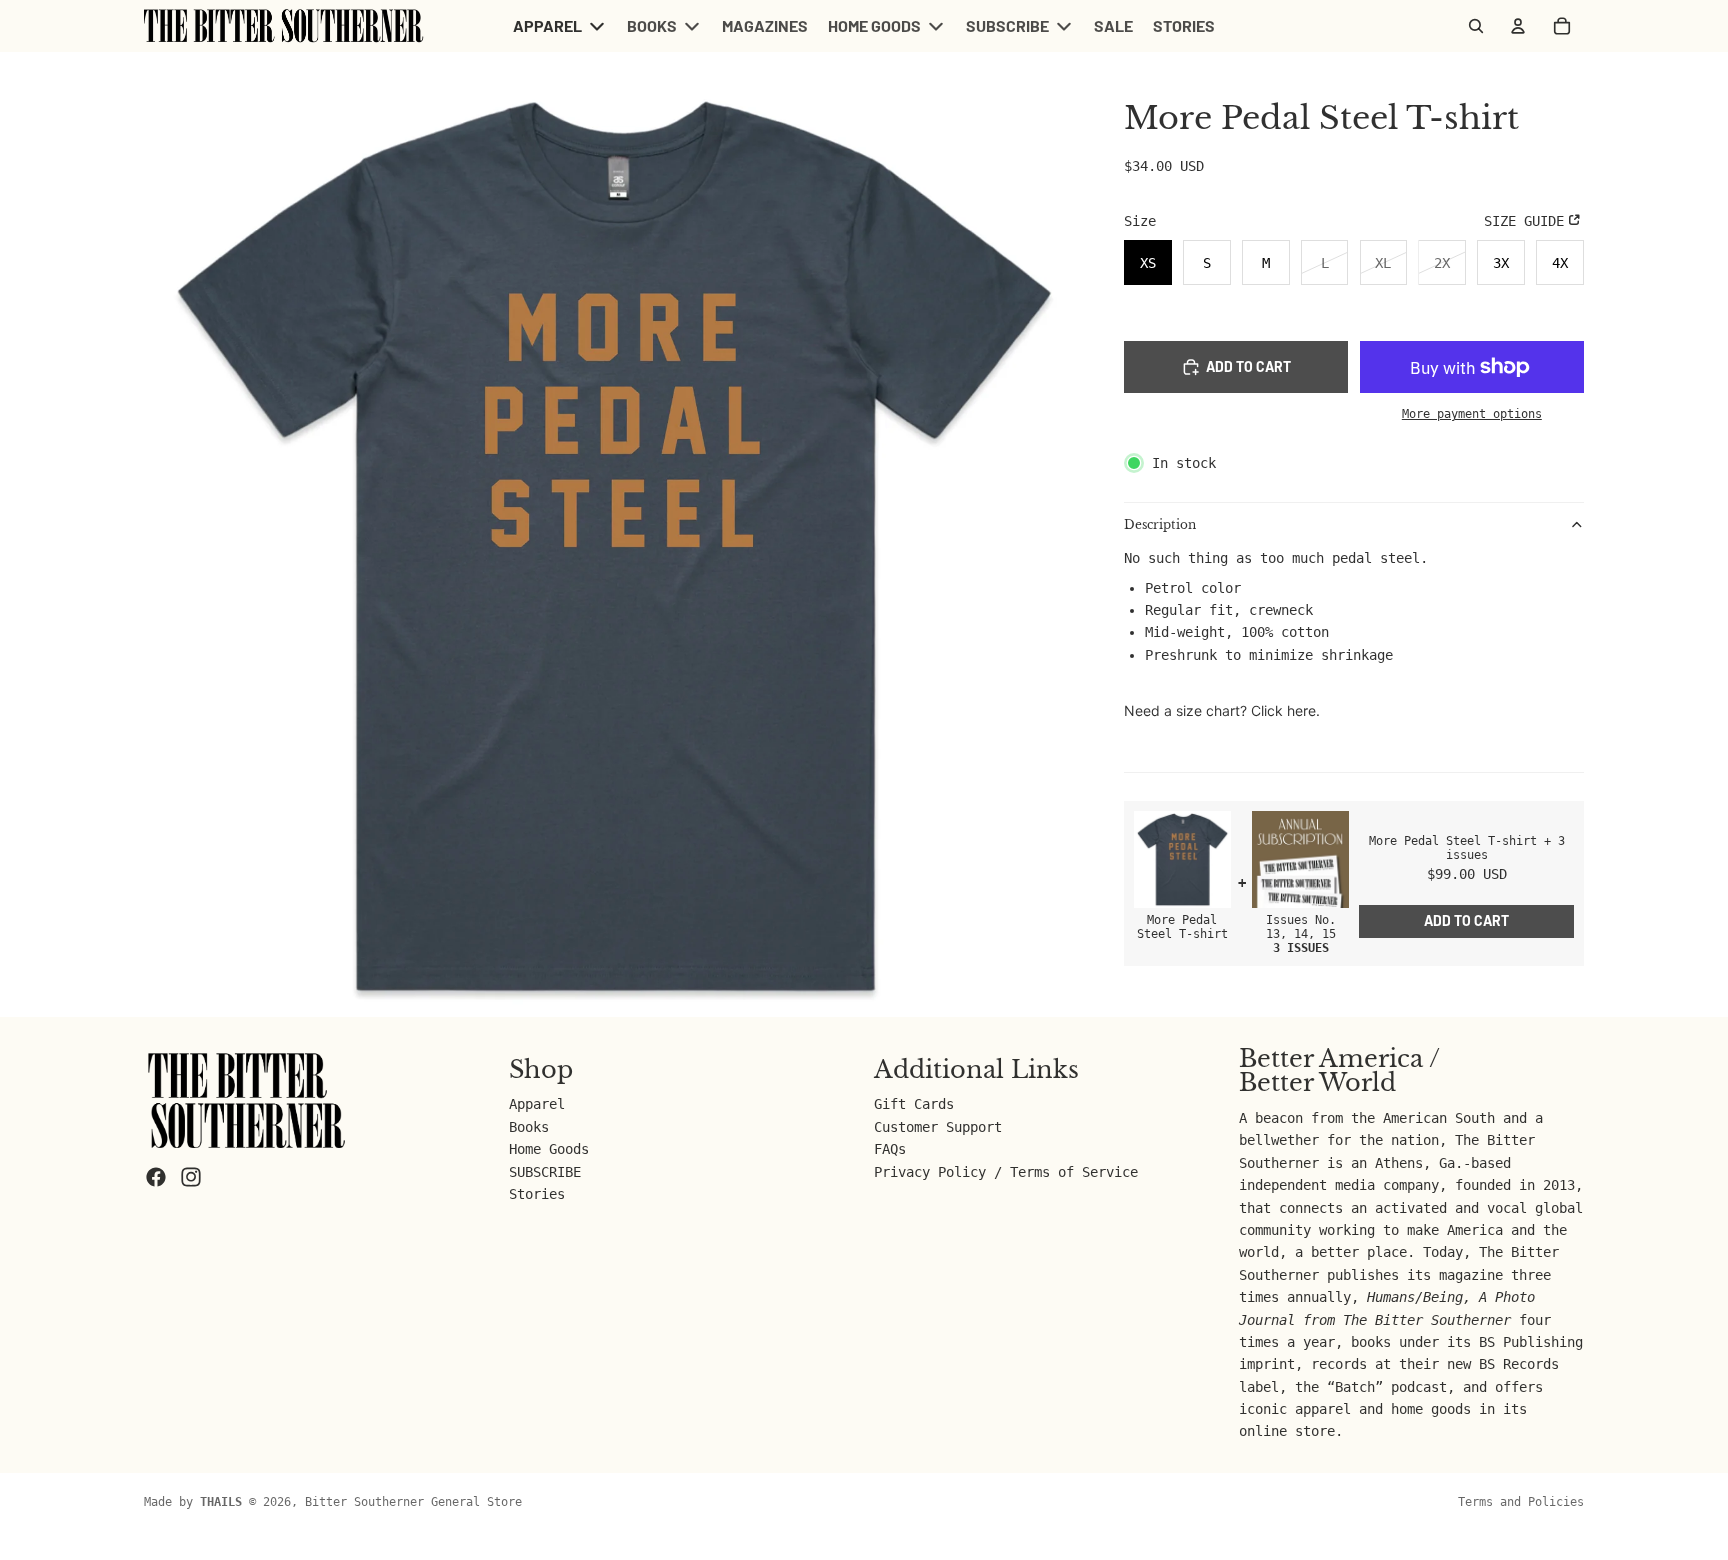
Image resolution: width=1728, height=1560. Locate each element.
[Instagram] (191, 1177)
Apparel (537, 1104)
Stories (537, 1194)
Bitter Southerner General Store (413, 1502)
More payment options (1472, 414)
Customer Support (938, 1127)
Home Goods (549, 1149)
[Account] (1518, 26)
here (1301, 710)
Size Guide (1524, 221)
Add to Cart (1466, 920)
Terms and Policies (1521, 1502)
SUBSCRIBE (545, 1172)
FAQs (890, 1149)
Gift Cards (914, 1104)
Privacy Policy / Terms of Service (1006, 1172)
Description (1160, 524)
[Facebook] (156, 1177)
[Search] (1476, 26)
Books (529, 1127)
